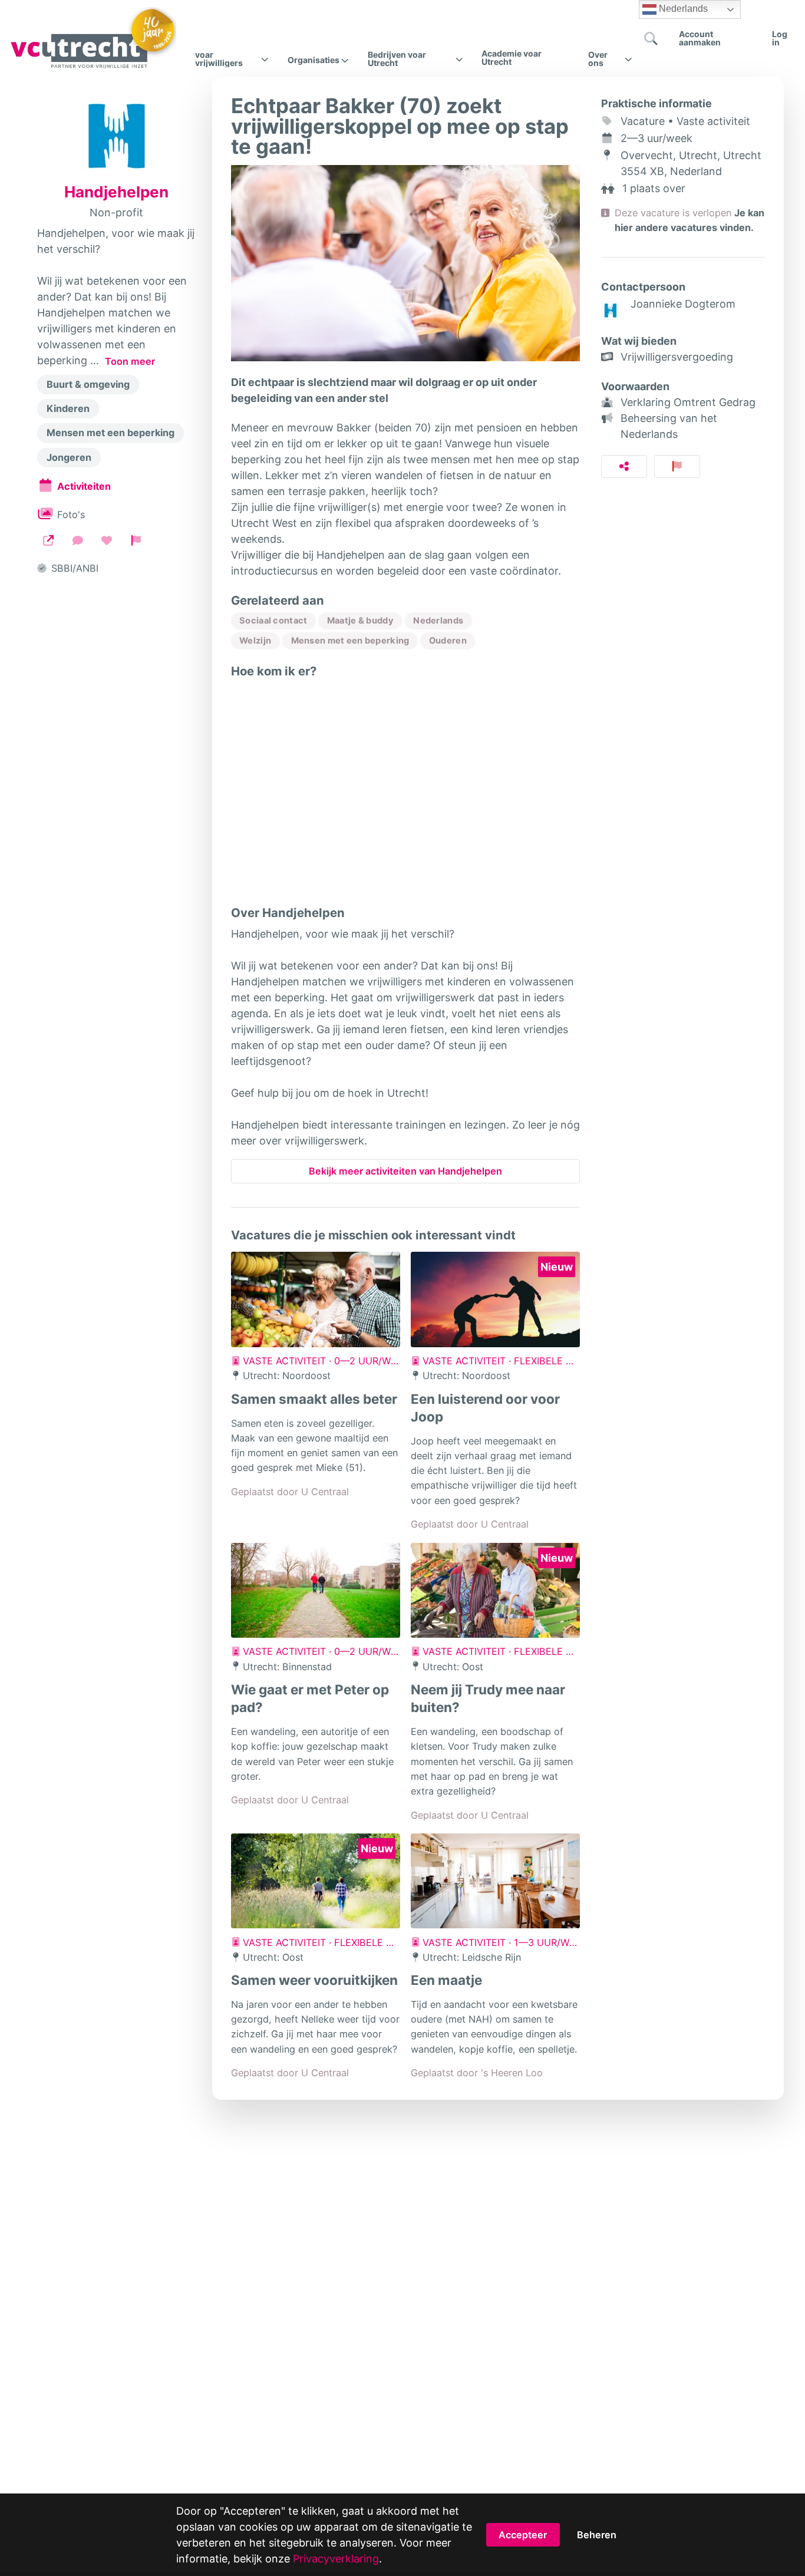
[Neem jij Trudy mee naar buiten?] (495, 1591)
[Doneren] (107, 540)
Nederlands (682, 9)
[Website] (48, 540)
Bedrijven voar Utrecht (397, 59)
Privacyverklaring (336, 2559)
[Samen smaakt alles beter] (316, 1299)
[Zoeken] (651, 38)
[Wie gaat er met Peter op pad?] (316, 1591)
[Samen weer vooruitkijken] (316, 1881)
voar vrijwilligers (219, 59)
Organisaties (314, 60)
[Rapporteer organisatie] (136, 540)
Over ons (598, 59)
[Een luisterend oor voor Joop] (495, 1299)
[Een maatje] (495, 1881)
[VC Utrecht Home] (93, 38)
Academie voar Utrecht (512, 57)
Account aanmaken (700, 38)
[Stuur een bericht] (78, 540)
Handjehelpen (116, 192)
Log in (780, 38)
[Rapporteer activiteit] (677, 466)
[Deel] (624, 466)
